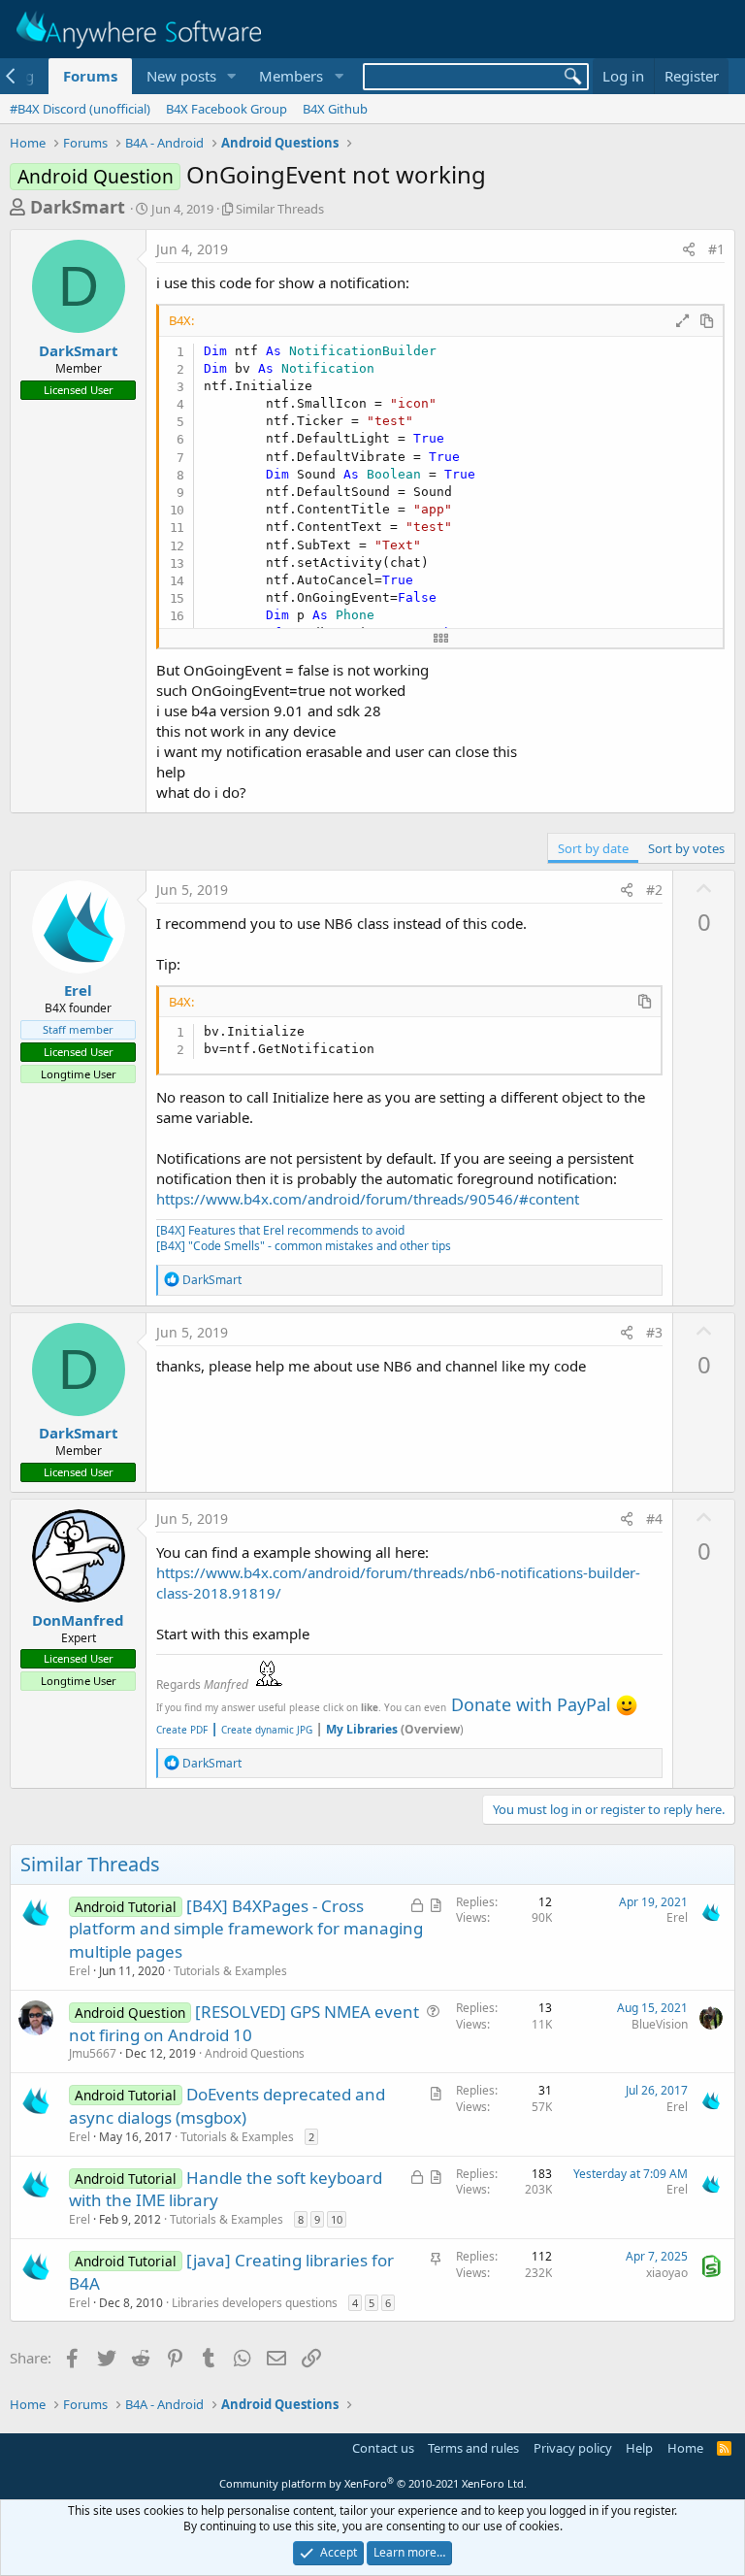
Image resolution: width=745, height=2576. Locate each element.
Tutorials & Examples (230, 1971)
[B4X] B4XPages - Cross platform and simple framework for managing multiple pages (246, 1929)
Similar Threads (280, 209)
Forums (90, 76)
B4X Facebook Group (227, 109)
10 (337, 2219)
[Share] (689, 249)
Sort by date (593, 848)
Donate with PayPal (531, 1704)
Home (685, 2448)
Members (291, 76)
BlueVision (660, 2024)
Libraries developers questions (255, 2303)
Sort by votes (686, 848)
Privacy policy (573, 2448)
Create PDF (182, 1730)
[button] (231, 76)
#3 (654, 1332)
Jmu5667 (93, 2053)
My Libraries (362, 1729)
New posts (181, 76)
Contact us (383, 2448)
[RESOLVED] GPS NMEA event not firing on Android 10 (244, 2023)
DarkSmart (78, 207)
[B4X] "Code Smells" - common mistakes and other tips (304, 1246)
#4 (654, 1519)
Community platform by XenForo (373, 2483)
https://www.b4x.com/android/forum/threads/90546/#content (368, 1199)
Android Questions (255, 2053)
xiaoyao (667, 2273)
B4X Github (335, 109)
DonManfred (78, 1620)
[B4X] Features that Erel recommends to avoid (280, 1230)
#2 (654, 890)
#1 (716, 249)
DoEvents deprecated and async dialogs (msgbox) (227, 2106)
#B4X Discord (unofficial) (80, 109)
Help (639, 2448)
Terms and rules (473, 2448)
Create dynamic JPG (261, 1730)
